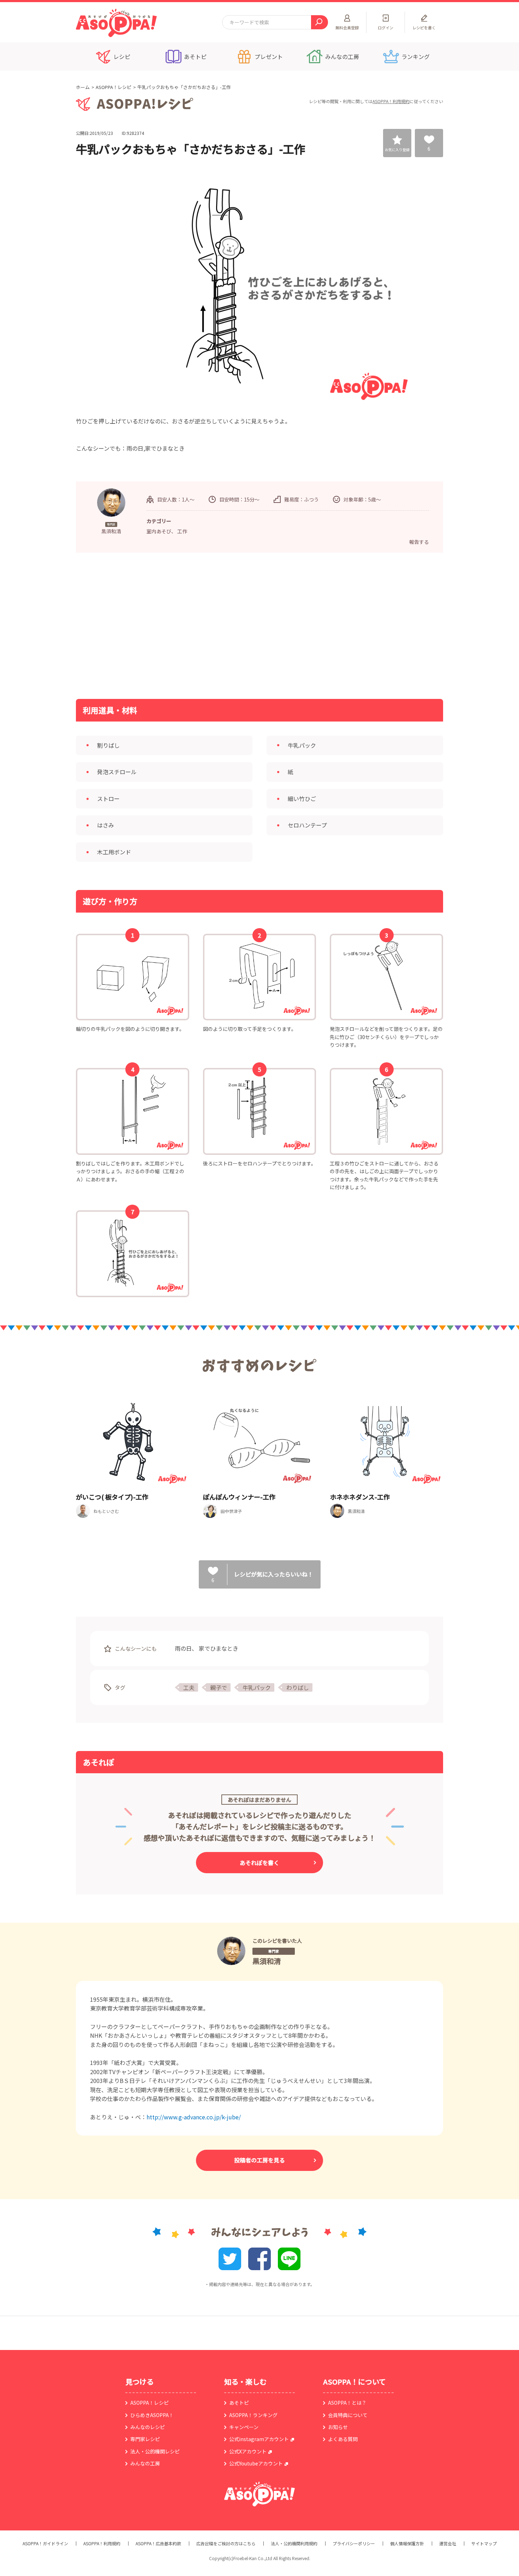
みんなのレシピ (148, 2427)
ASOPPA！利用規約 (391, 101)
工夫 (189, 1687)
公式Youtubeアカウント (256, 2463)
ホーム (83, 87)
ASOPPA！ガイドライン (45, 2544)
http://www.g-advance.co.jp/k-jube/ (194, 2117)
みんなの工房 (145, 2463)
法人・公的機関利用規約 (294, 2544)
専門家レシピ (145, 2439)
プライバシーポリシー (354, 2544)
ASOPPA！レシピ (114, 87)
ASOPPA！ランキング (253, 2415)
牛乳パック (257, 1687)
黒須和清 (267, 1961)
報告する (419, 542)
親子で (219, 1687)
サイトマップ (484, 2544)
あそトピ (239, 2403)
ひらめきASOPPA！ (152, 2415)
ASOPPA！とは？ (347, 2403)
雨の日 (183, 1648)
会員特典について (348, 2415)
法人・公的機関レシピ (155, 2451)
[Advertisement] (187, 625)
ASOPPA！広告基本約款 (158, 2544)
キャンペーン (244, 2427)
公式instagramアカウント (259, 2439)
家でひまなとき (219, 1648)
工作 (182, 531)
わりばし (298, 1687)
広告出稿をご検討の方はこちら (226, 2544)
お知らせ (338, 2427)
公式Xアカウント (248, 2451)
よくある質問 (343, 2439)
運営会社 (448, 2544)
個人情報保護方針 (407, 2544)
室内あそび (159, 531)
